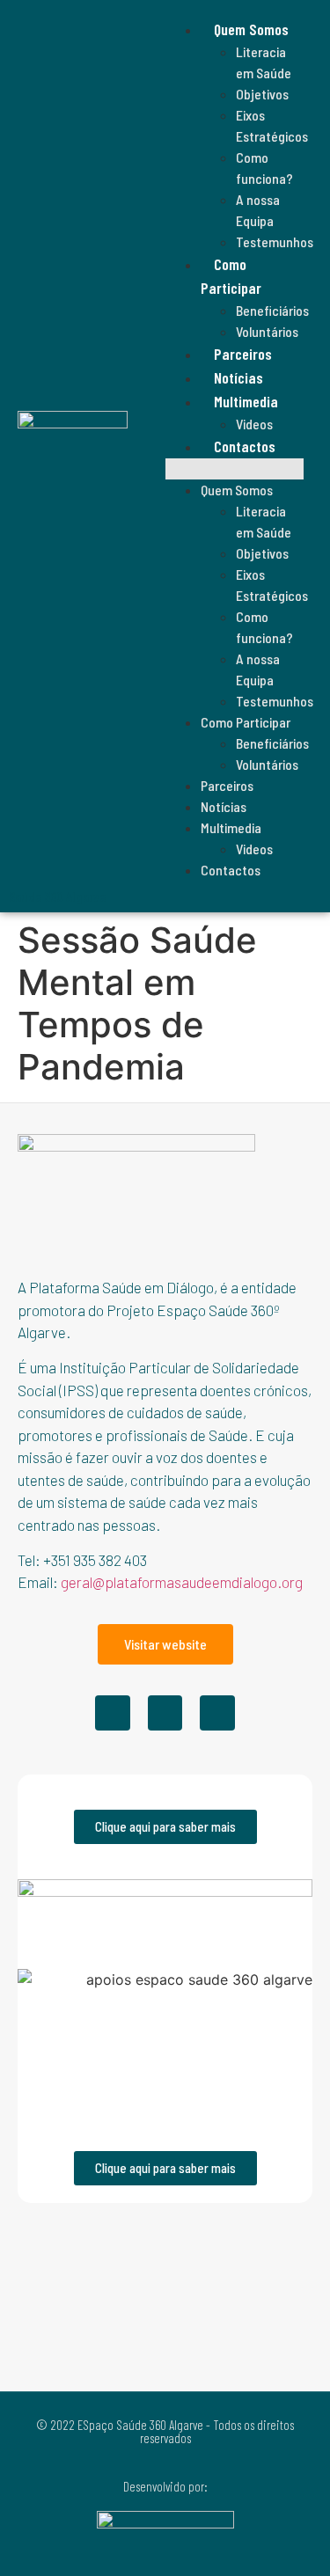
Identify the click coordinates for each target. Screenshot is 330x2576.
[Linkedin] (165, 1713)
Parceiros (243, 354)
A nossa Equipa (258, 210)
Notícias (238, 377)
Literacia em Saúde (264, 62)
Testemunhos (275, 241)
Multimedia (231, 827)
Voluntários (267, 331)
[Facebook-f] (113, 1713)
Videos (254, 424)
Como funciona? (264, 168)
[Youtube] (217, 1713)
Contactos (245, 446)
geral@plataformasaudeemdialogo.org (182, 1582)
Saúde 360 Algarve (57, 896)
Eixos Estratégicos (272, 125)
